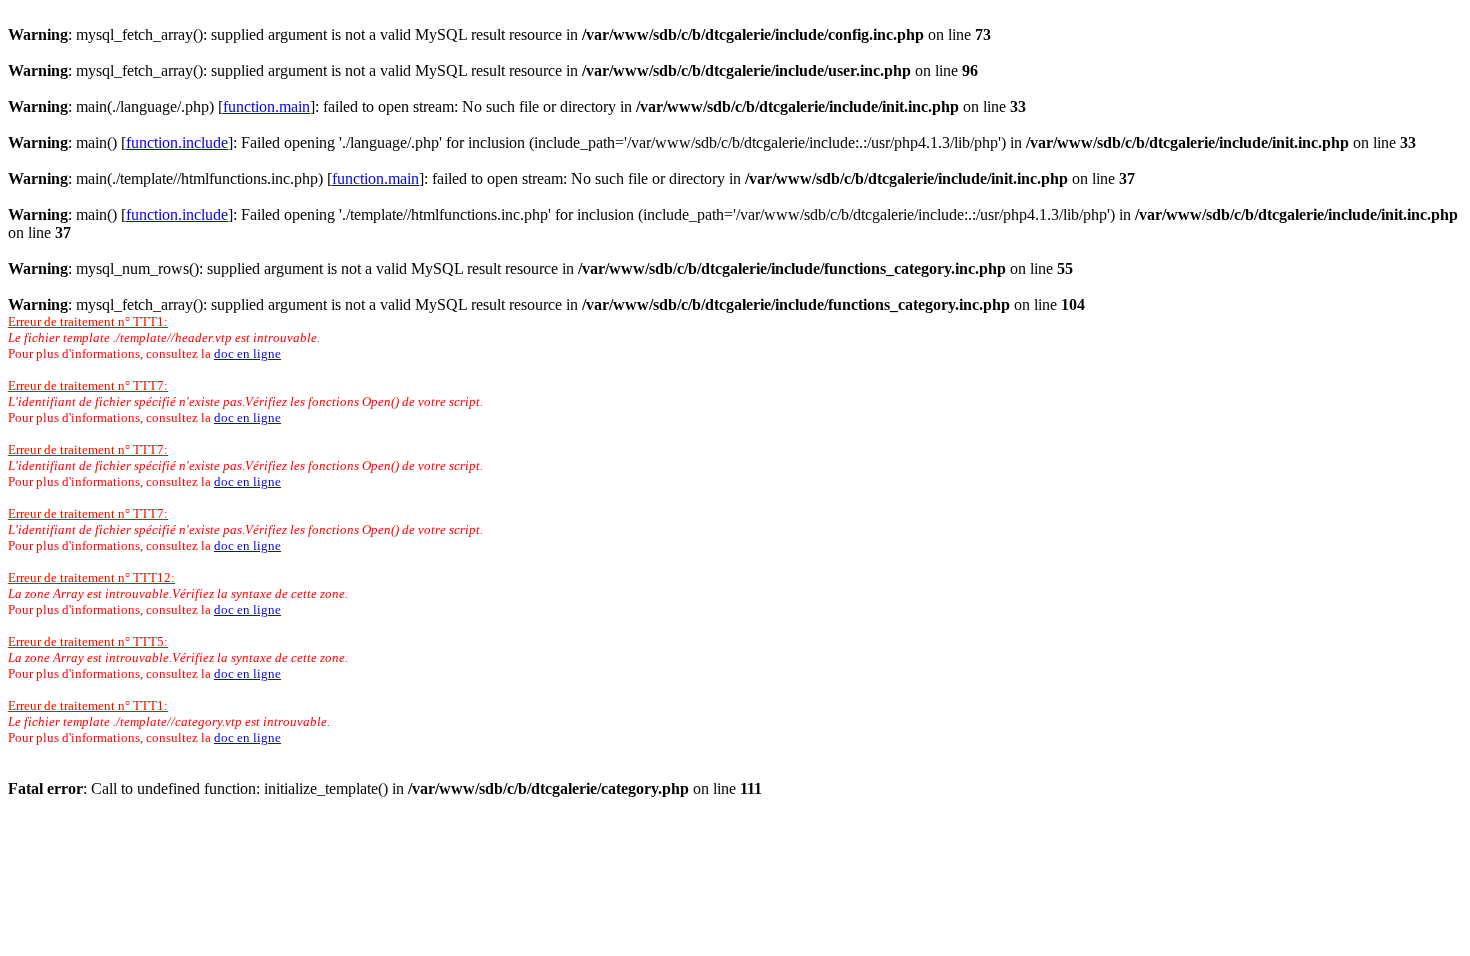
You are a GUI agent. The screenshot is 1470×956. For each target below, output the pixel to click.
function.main (266, 106)
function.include (177, 142)
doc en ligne (247, 353)
